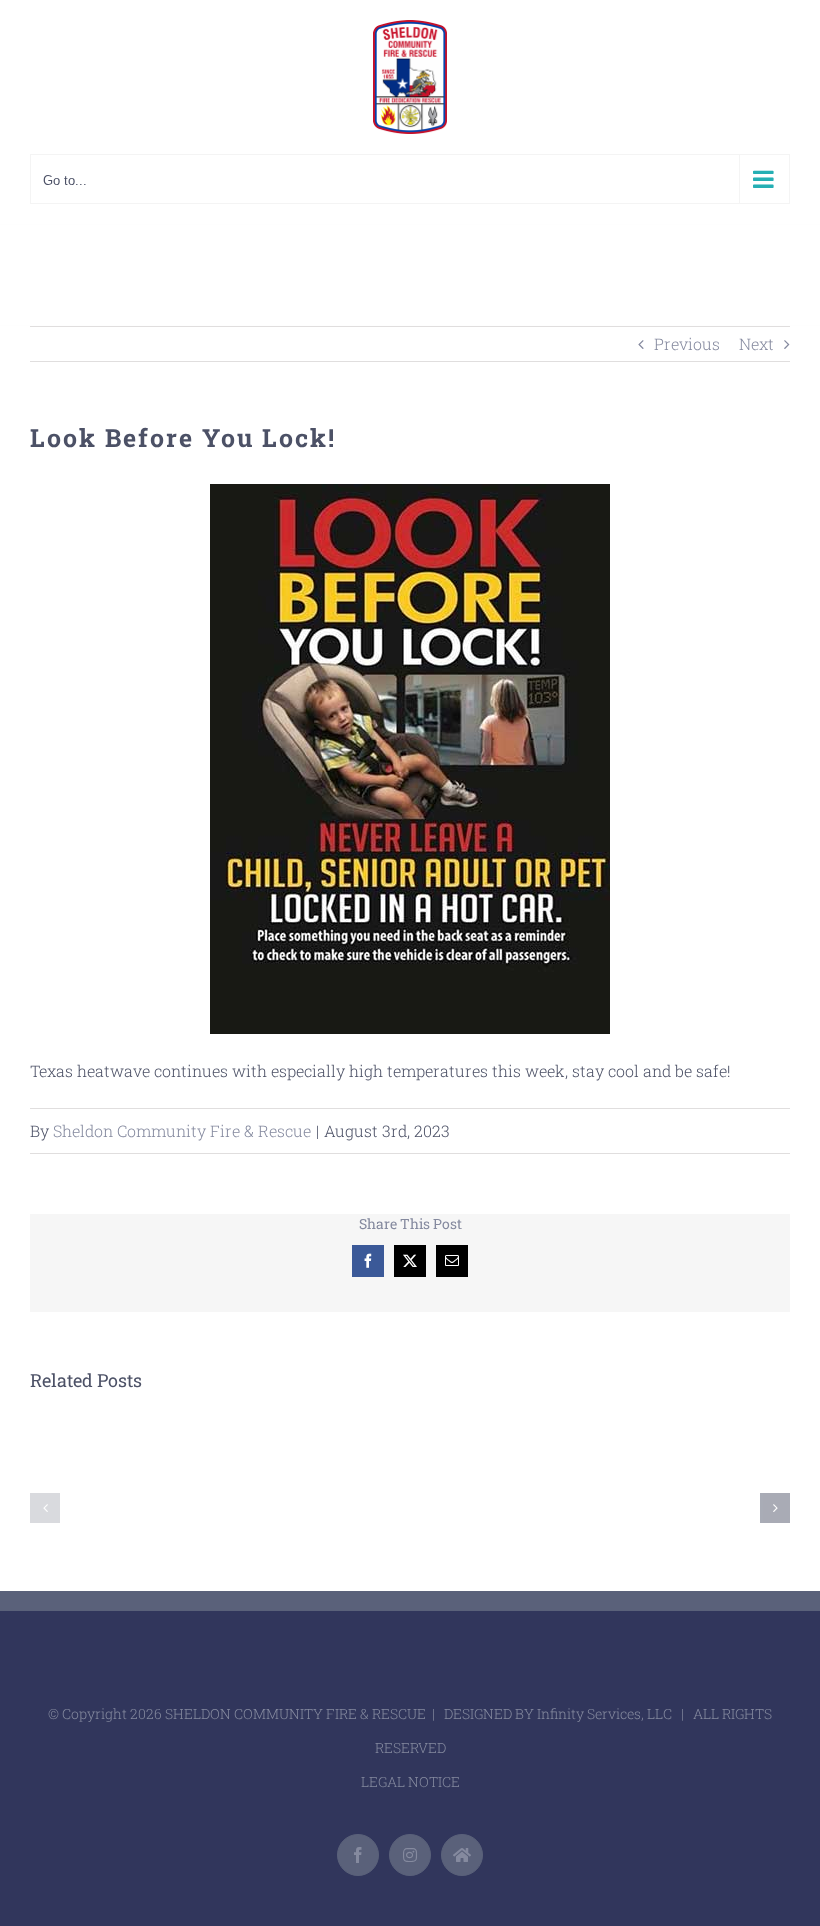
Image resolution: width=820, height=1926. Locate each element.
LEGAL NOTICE (410, 1781)
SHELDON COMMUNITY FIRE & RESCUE (295, 1713)
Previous (687, 343)
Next (756, 343)
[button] (45, 1508)
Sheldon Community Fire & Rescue (182, 1130)
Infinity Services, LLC (604, 1713)
